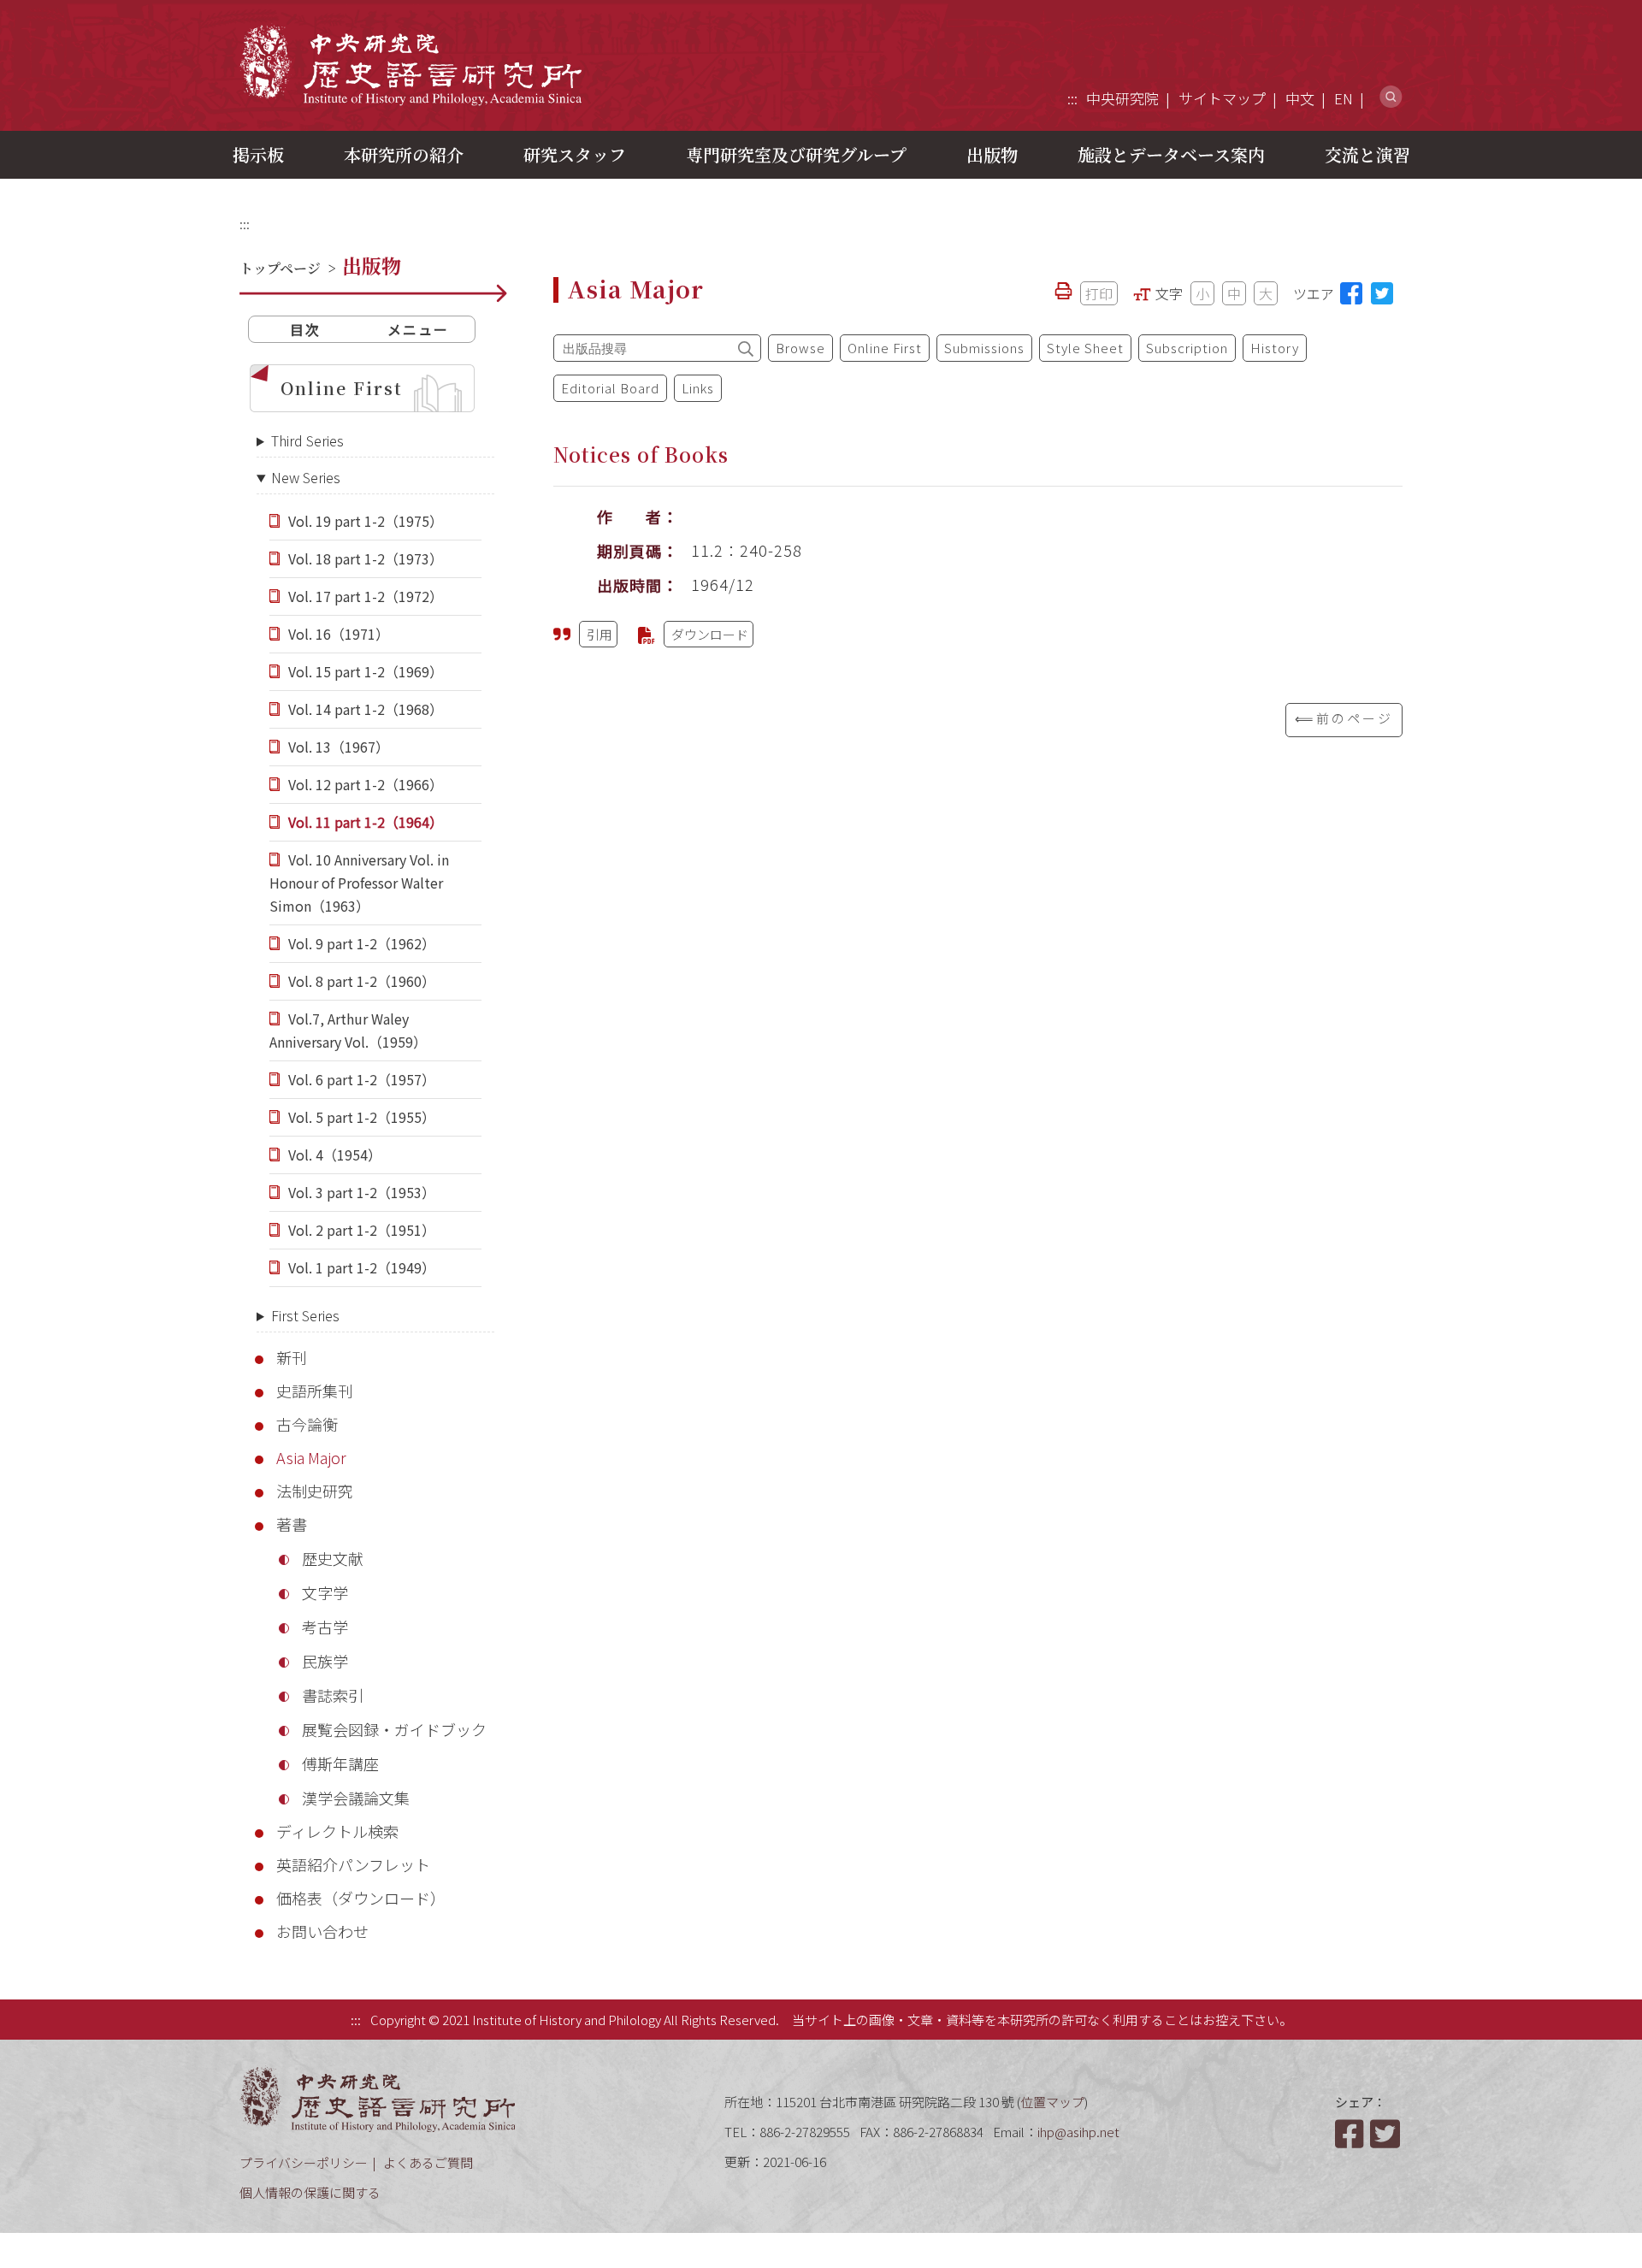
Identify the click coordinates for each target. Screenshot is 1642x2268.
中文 (1300, 98)
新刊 (292, 1357)
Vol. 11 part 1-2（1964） (366, 822)
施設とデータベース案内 (1171, 154)
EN (1344, 98)
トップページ (280, 268)
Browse (800, 348)
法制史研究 (315, 1491)
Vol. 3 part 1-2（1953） (362, 1192)
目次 (305, 329)
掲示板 (258, 154)
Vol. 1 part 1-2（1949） (362, 1267)
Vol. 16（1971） (339, 634)
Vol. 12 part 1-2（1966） (366, 784)
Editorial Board (610, 388)
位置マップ (1052, 2102)
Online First (342, 388)
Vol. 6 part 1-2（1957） (362, 1079)
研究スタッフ (575, 154)
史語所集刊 (315, 1391)
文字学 (325, 1592)
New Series (306, 477)
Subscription (1187, 348)
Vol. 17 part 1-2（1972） (366, 596)
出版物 (992, 154)
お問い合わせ (322, 1931)
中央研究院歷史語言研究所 (410, 65)
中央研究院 (1122, 98)
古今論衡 (307, 1424)
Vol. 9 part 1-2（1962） (362, 943)
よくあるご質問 (428, 2162)
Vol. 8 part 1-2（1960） (362, 981)
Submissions (984, 348)
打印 (1099, 293)
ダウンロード (710, 634)
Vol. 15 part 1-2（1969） (366, 671)
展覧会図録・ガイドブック (394, 1729)
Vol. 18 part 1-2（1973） (366, 558)
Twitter (1386, 2134)
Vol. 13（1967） (339, 747)
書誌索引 (333, 1695)
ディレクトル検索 (337, 1831)
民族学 (325, 1661)
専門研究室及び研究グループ (796, 154)
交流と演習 (1367, 154)
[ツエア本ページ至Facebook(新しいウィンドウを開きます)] (1351, 293)
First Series (305, 1315)
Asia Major (311, 1457)
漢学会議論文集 (356, 1798)
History (1275, 348)
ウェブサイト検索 (1391, 97)
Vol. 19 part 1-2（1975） (366, 521)
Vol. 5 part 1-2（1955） (362, 1117)
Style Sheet (1085, 348)
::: (1072, 98)
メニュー (418, 329)
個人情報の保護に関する (310, 2192)
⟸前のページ (1344, 718)
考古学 (325, 1627)
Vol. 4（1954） (335, 1155)
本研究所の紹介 (404, 154)
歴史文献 (333, 1558)
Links (698, 388)
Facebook (1351, 2134)
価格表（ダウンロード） (361, 1898)
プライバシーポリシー (304, 2162)
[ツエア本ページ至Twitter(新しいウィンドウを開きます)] (1382, 293)
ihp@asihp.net (1078, 2132)
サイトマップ (1222, 98)
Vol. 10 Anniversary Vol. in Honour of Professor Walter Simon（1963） (359, 883)
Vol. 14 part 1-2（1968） (366, 709)
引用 (600, 634)
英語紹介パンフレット (353, 1864)
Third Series (307, 440)
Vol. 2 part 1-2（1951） (362, 1230)
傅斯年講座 (340, 1763)
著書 (292, 1524)
